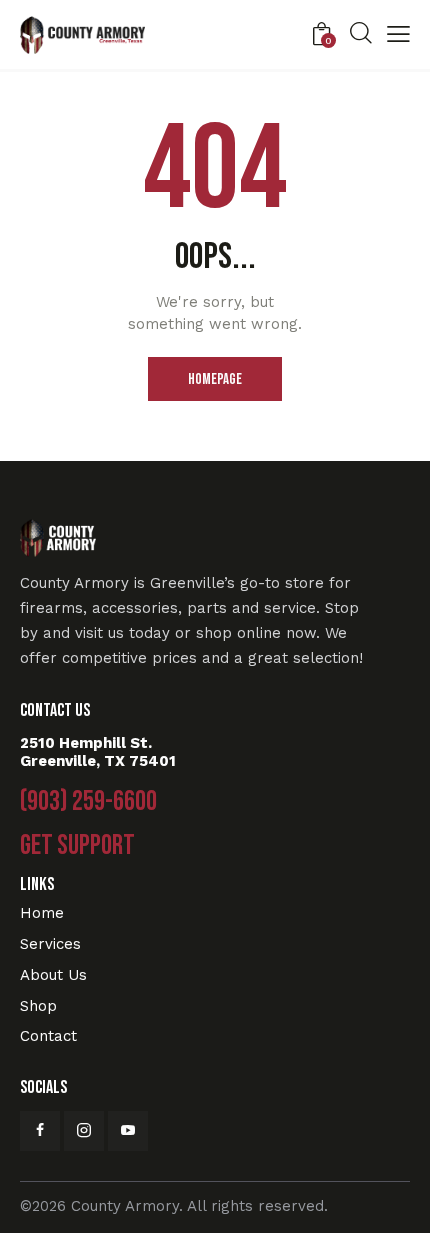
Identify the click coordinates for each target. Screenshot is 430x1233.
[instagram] (84, 1131)
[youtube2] (128, 1131)
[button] (398, 36)
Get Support (77, 846)
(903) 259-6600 (88, 802)
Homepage (215, 379)
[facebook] (40, 1131)
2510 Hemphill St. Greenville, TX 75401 (98, 752)
